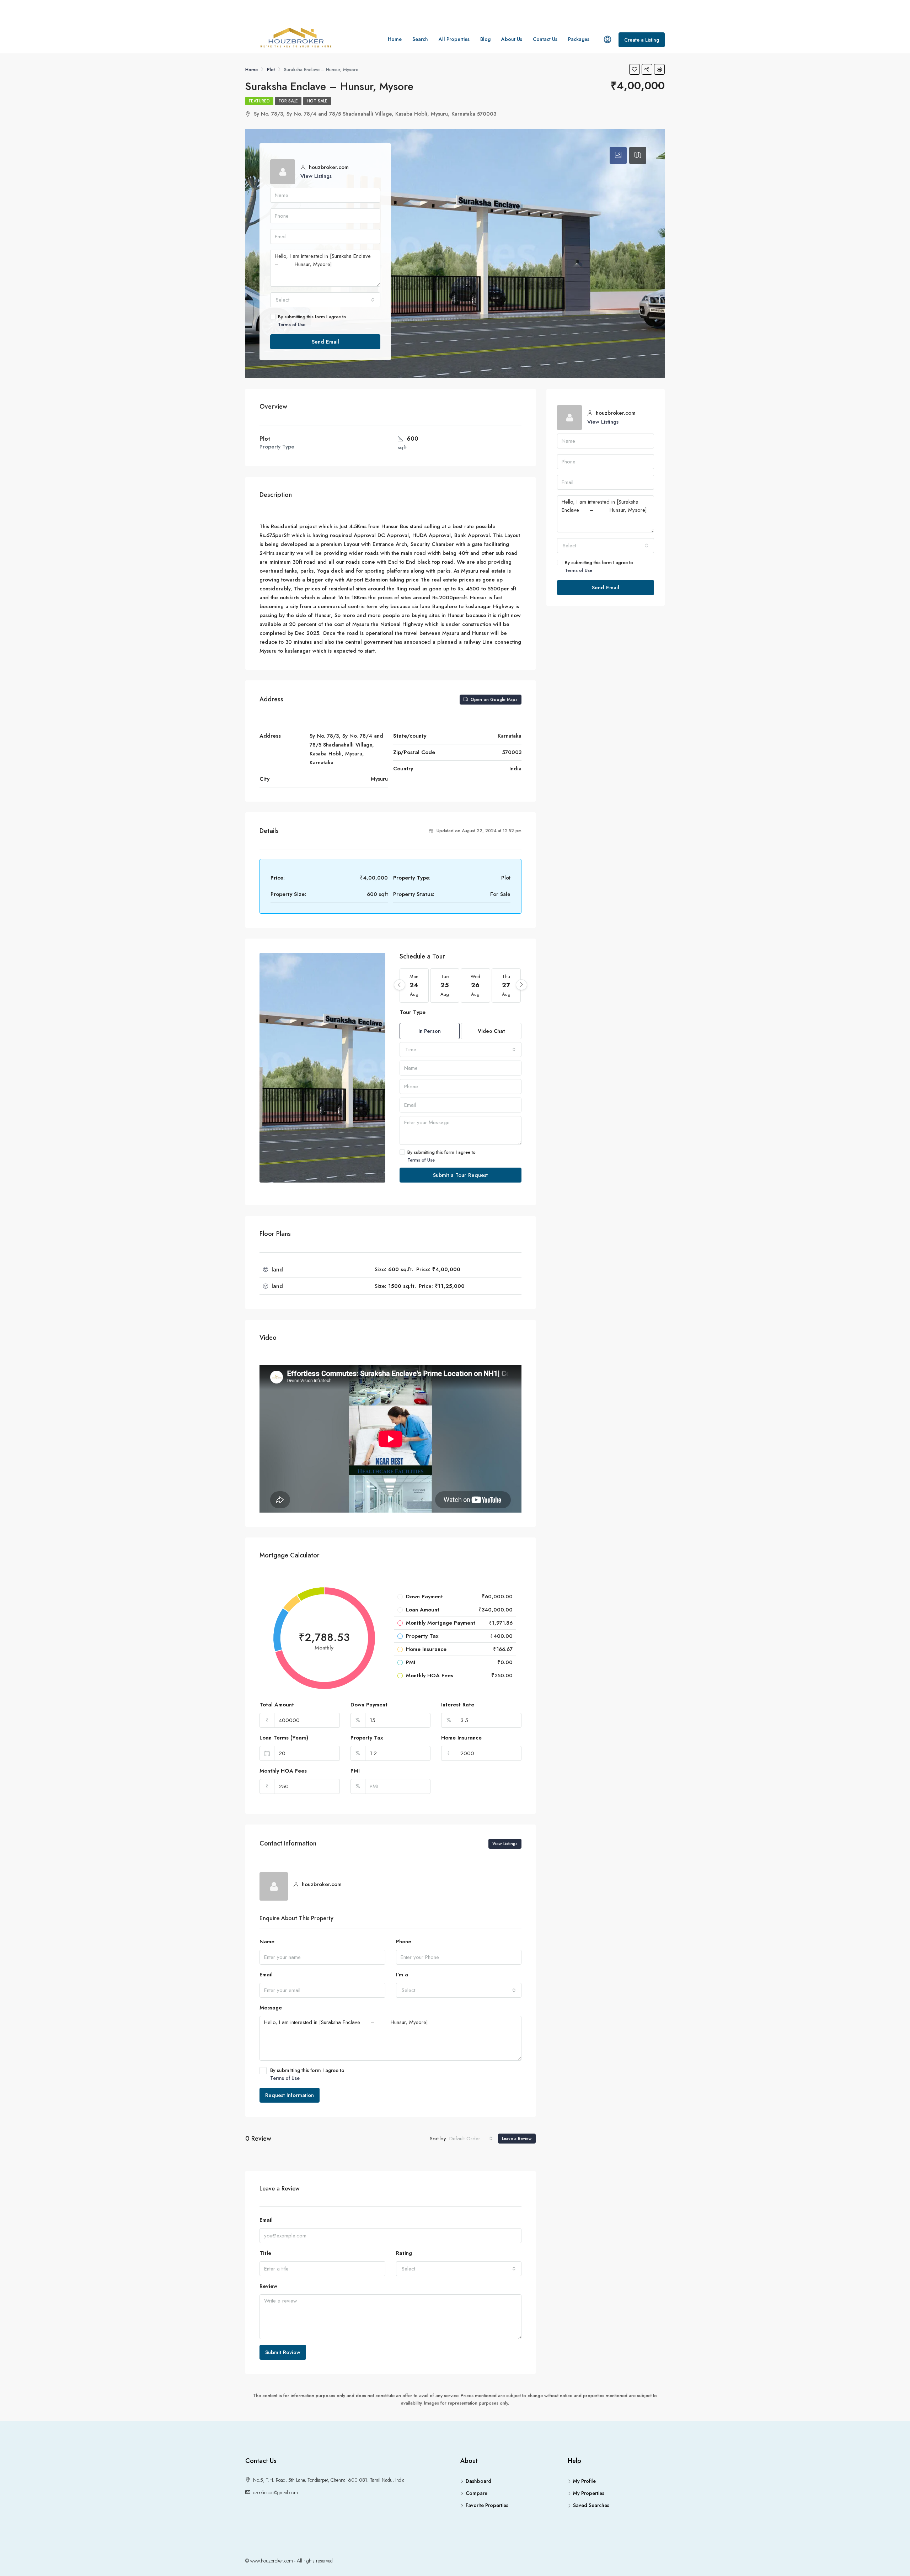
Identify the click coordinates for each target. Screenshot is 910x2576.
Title (265, 2253)
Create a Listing (642, 40)
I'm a (402, 1975)
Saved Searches (591, 2505)
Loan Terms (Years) (284, 1738)
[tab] (618, 155)
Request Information (290, 2095)
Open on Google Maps (493, 700)
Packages (579, 39)
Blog (485, 39)
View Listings (316, 176)
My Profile (584, 2481)
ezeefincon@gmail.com (275, 2492)
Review (268, 2286)
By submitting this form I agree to (312, 321)
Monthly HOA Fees (283, 1771)
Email (266, 1975)
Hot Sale (317, 101)
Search (420, 39)
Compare (477, 2493)
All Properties (454, 39)
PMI (355, 1771)
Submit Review (283, 2352)
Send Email (325, 342)
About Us (512, 39)
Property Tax (367, 1738)
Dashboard (478, 2481)
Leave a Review (517, 2139)
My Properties (589, 2493)
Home (395, 39)
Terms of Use (292, 325)
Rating (404, 2253)
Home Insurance (461, 1738)
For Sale (288, 101)
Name (267, 1942)
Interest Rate (458, 1705)
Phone (404, 1942)
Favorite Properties (487, 2505)
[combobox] (325, 300)
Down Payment (369, 1705)
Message (271, 2008)
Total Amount (277, 1705)
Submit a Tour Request (460, 1175)
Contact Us (545, 39)
